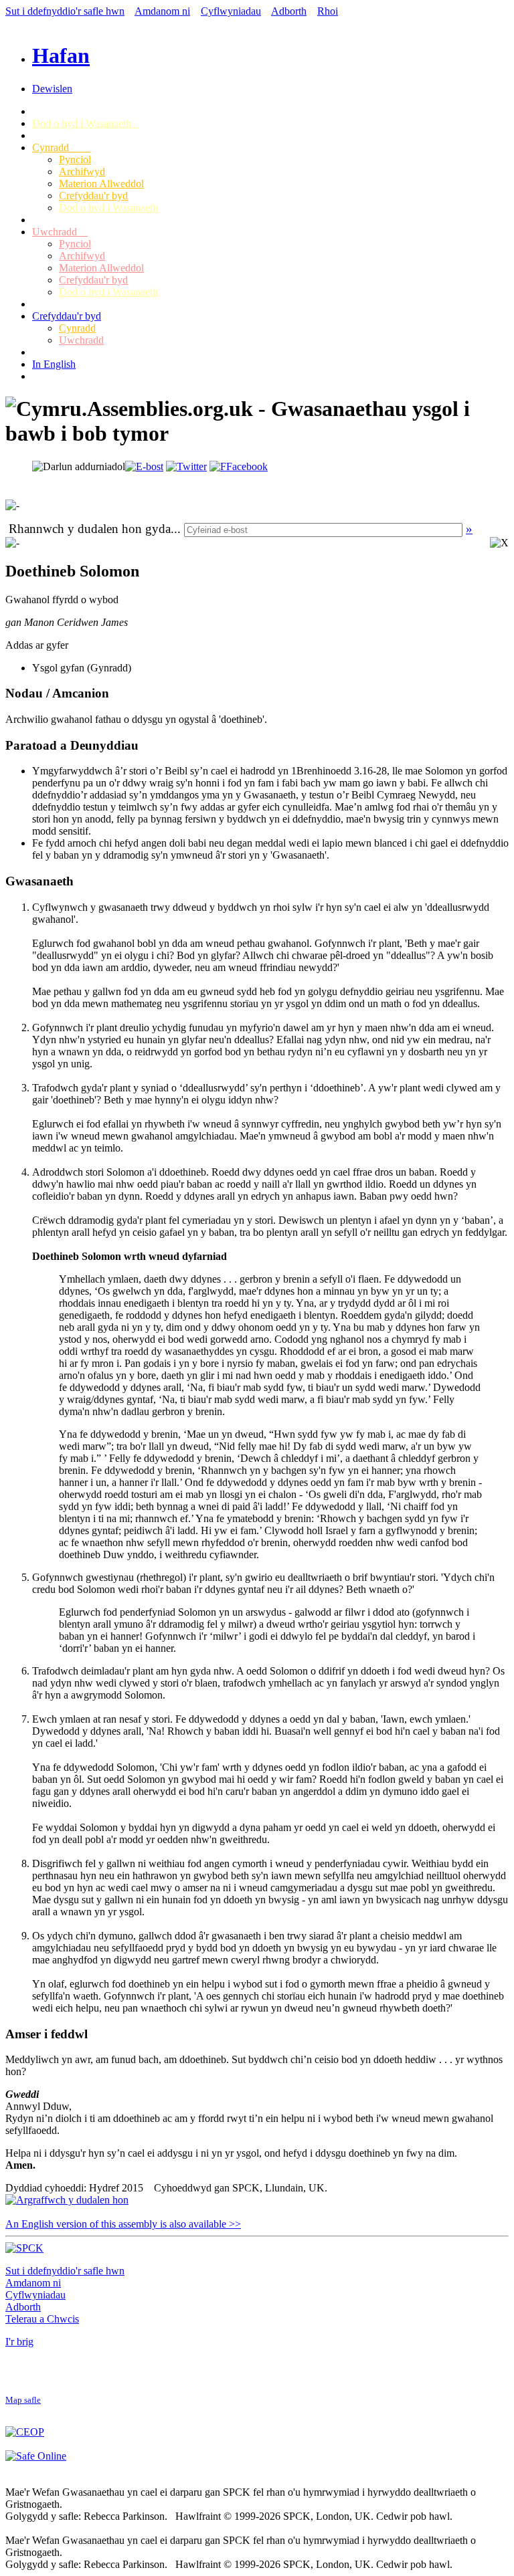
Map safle (23, 2400)
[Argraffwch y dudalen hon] (67, 2200)
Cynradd (61, 147)
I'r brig (19, 2342)
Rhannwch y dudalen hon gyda (90, 529)
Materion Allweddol (101, 184)
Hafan (61, 56)
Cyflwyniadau (231, 11)
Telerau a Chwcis (42, 2319)
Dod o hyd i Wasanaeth (86, 123)
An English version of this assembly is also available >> (123, 2224)
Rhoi (328, 11)
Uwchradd (60, 232)
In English (54, 364)
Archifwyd (82, 172)
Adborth (289, 11)
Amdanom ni (162, 11)
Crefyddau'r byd (93, 196)
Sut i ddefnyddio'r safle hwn (65, 11)
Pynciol (75, 159)
